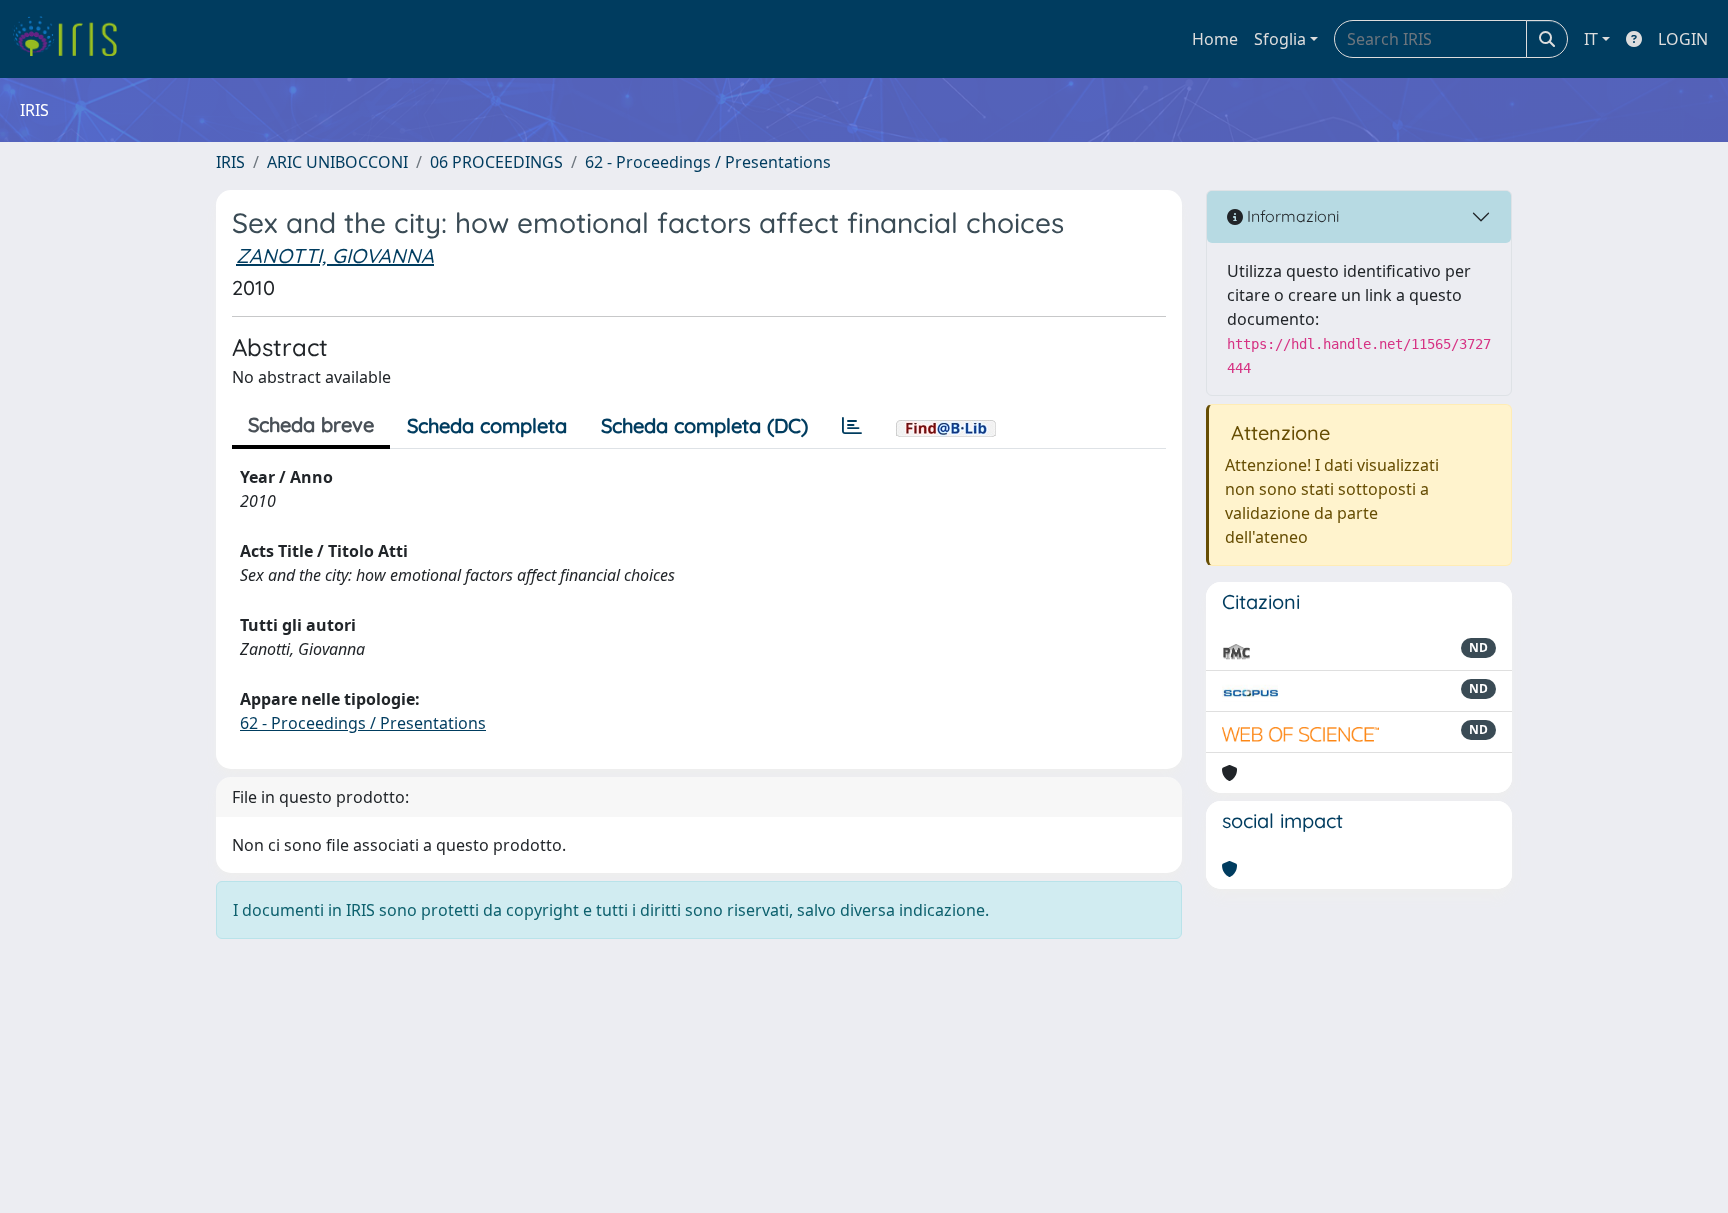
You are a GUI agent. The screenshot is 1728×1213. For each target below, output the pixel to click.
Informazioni (1291, 216)
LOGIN (1683, 39)
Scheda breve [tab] (311, 424)
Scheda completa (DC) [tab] (704, 425)
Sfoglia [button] (1280, 39)
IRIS (230, 162)
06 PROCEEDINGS (496, 162)
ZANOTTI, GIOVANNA (335, 255)
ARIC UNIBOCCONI (337, 162)
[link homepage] (72, 39)
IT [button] (1591, 39)
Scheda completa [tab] (487, 425)
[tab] (852, 426)
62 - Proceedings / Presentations (708, 162)
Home (1215, 39)
